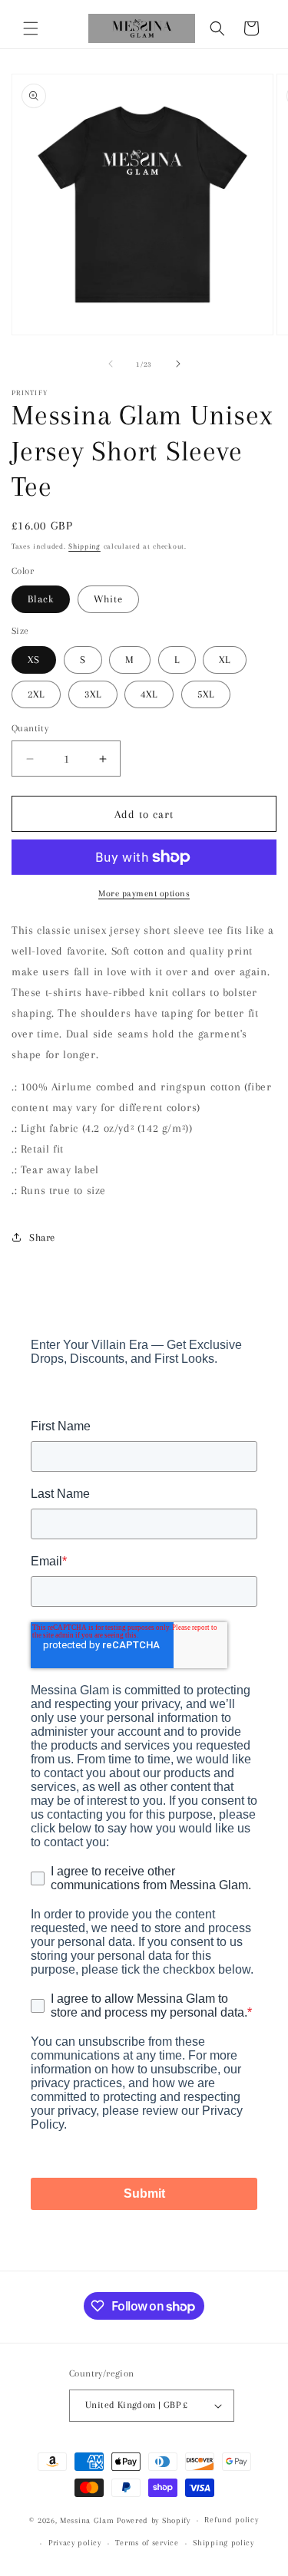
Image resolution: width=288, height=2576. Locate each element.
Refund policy (231, 2520)
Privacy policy (75, 2543)
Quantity (30, 728)
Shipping (84, 546)
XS (34, 660)
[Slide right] (178, 364)
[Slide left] (111, 364)
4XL (149, 694)
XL (225, 660)
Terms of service (147, 2543)
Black (41, 599)
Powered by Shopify (154, 2520)
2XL (36, 694)
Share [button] (42, 1237)
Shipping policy (223, 2543)
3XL (93, 694)
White (108, 599)
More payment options (144, 894)
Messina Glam (87, 2520)
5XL (206, 694)
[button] (31, 28)
